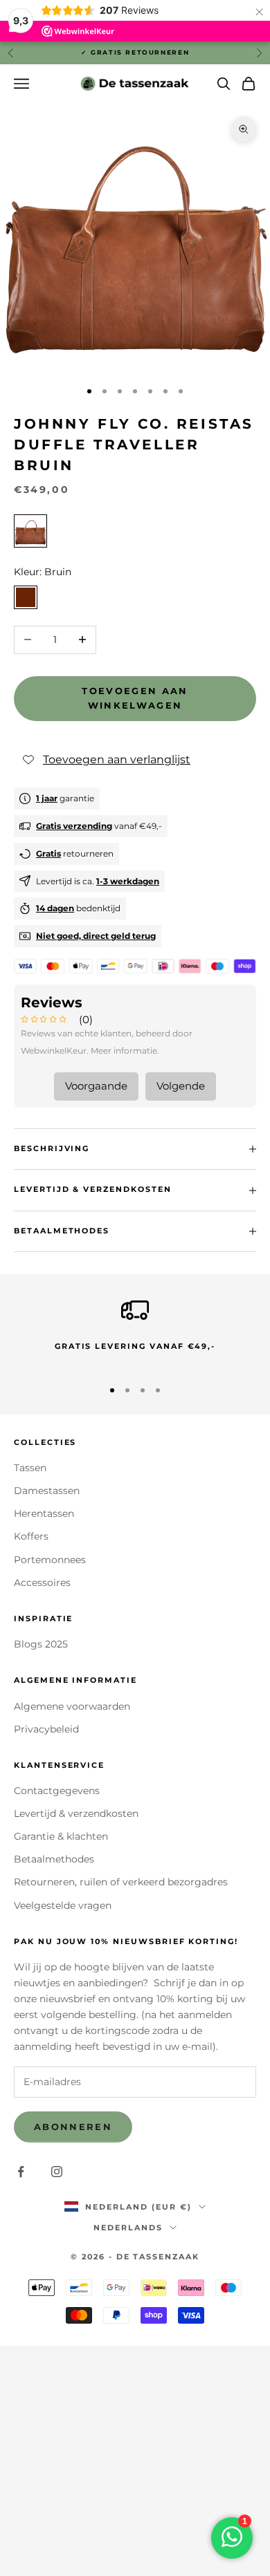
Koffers (31, 1536)
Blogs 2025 (41, 1644)
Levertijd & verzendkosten (76, 1813)
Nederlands (128, 2228)
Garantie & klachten (61, 1836)
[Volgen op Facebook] (21, 2172)
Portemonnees (50, 1560)
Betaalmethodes (54, 1859)
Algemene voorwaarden (72, 1706)
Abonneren (73, 2127)
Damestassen (47, 1491)
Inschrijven (135, 2544)
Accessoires (42, 1583)
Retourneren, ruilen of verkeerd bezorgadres (121, 1882)
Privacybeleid (46, 1729)
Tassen (30, 1468)
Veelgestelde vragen (63, 1905)
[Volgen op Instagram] (57, 2172)
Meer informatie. (125, 1051)
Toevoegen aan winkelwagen (135, 698)
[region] (135, 1331)
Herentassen (44, 1513)
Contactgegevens (57, 1791)
